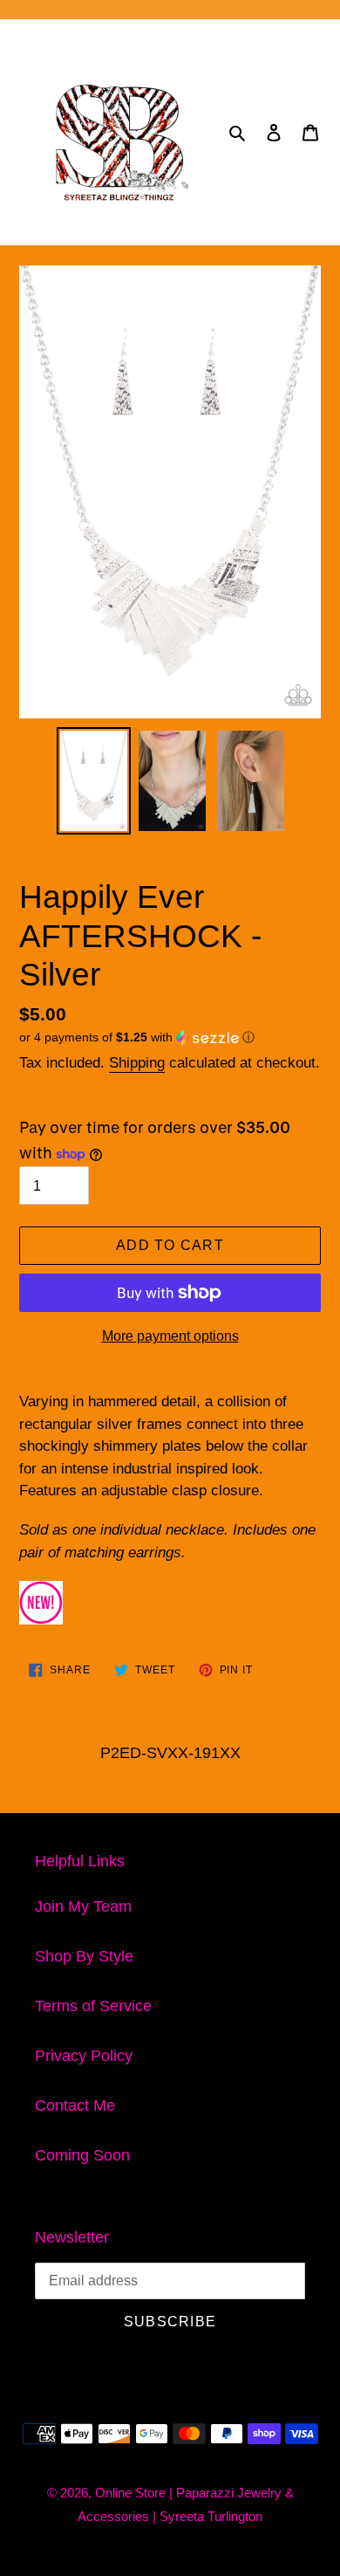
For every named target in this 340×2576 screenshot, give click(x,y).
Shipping (137, 1063)
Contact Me (75, 2105)
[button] (137, 1037)
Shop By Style (84, 1956)
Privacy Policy (84, 2056)
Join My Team (83, 1906)
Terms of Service (93, 2006)
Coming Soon (82, 2155)
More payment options (170, 1336)
